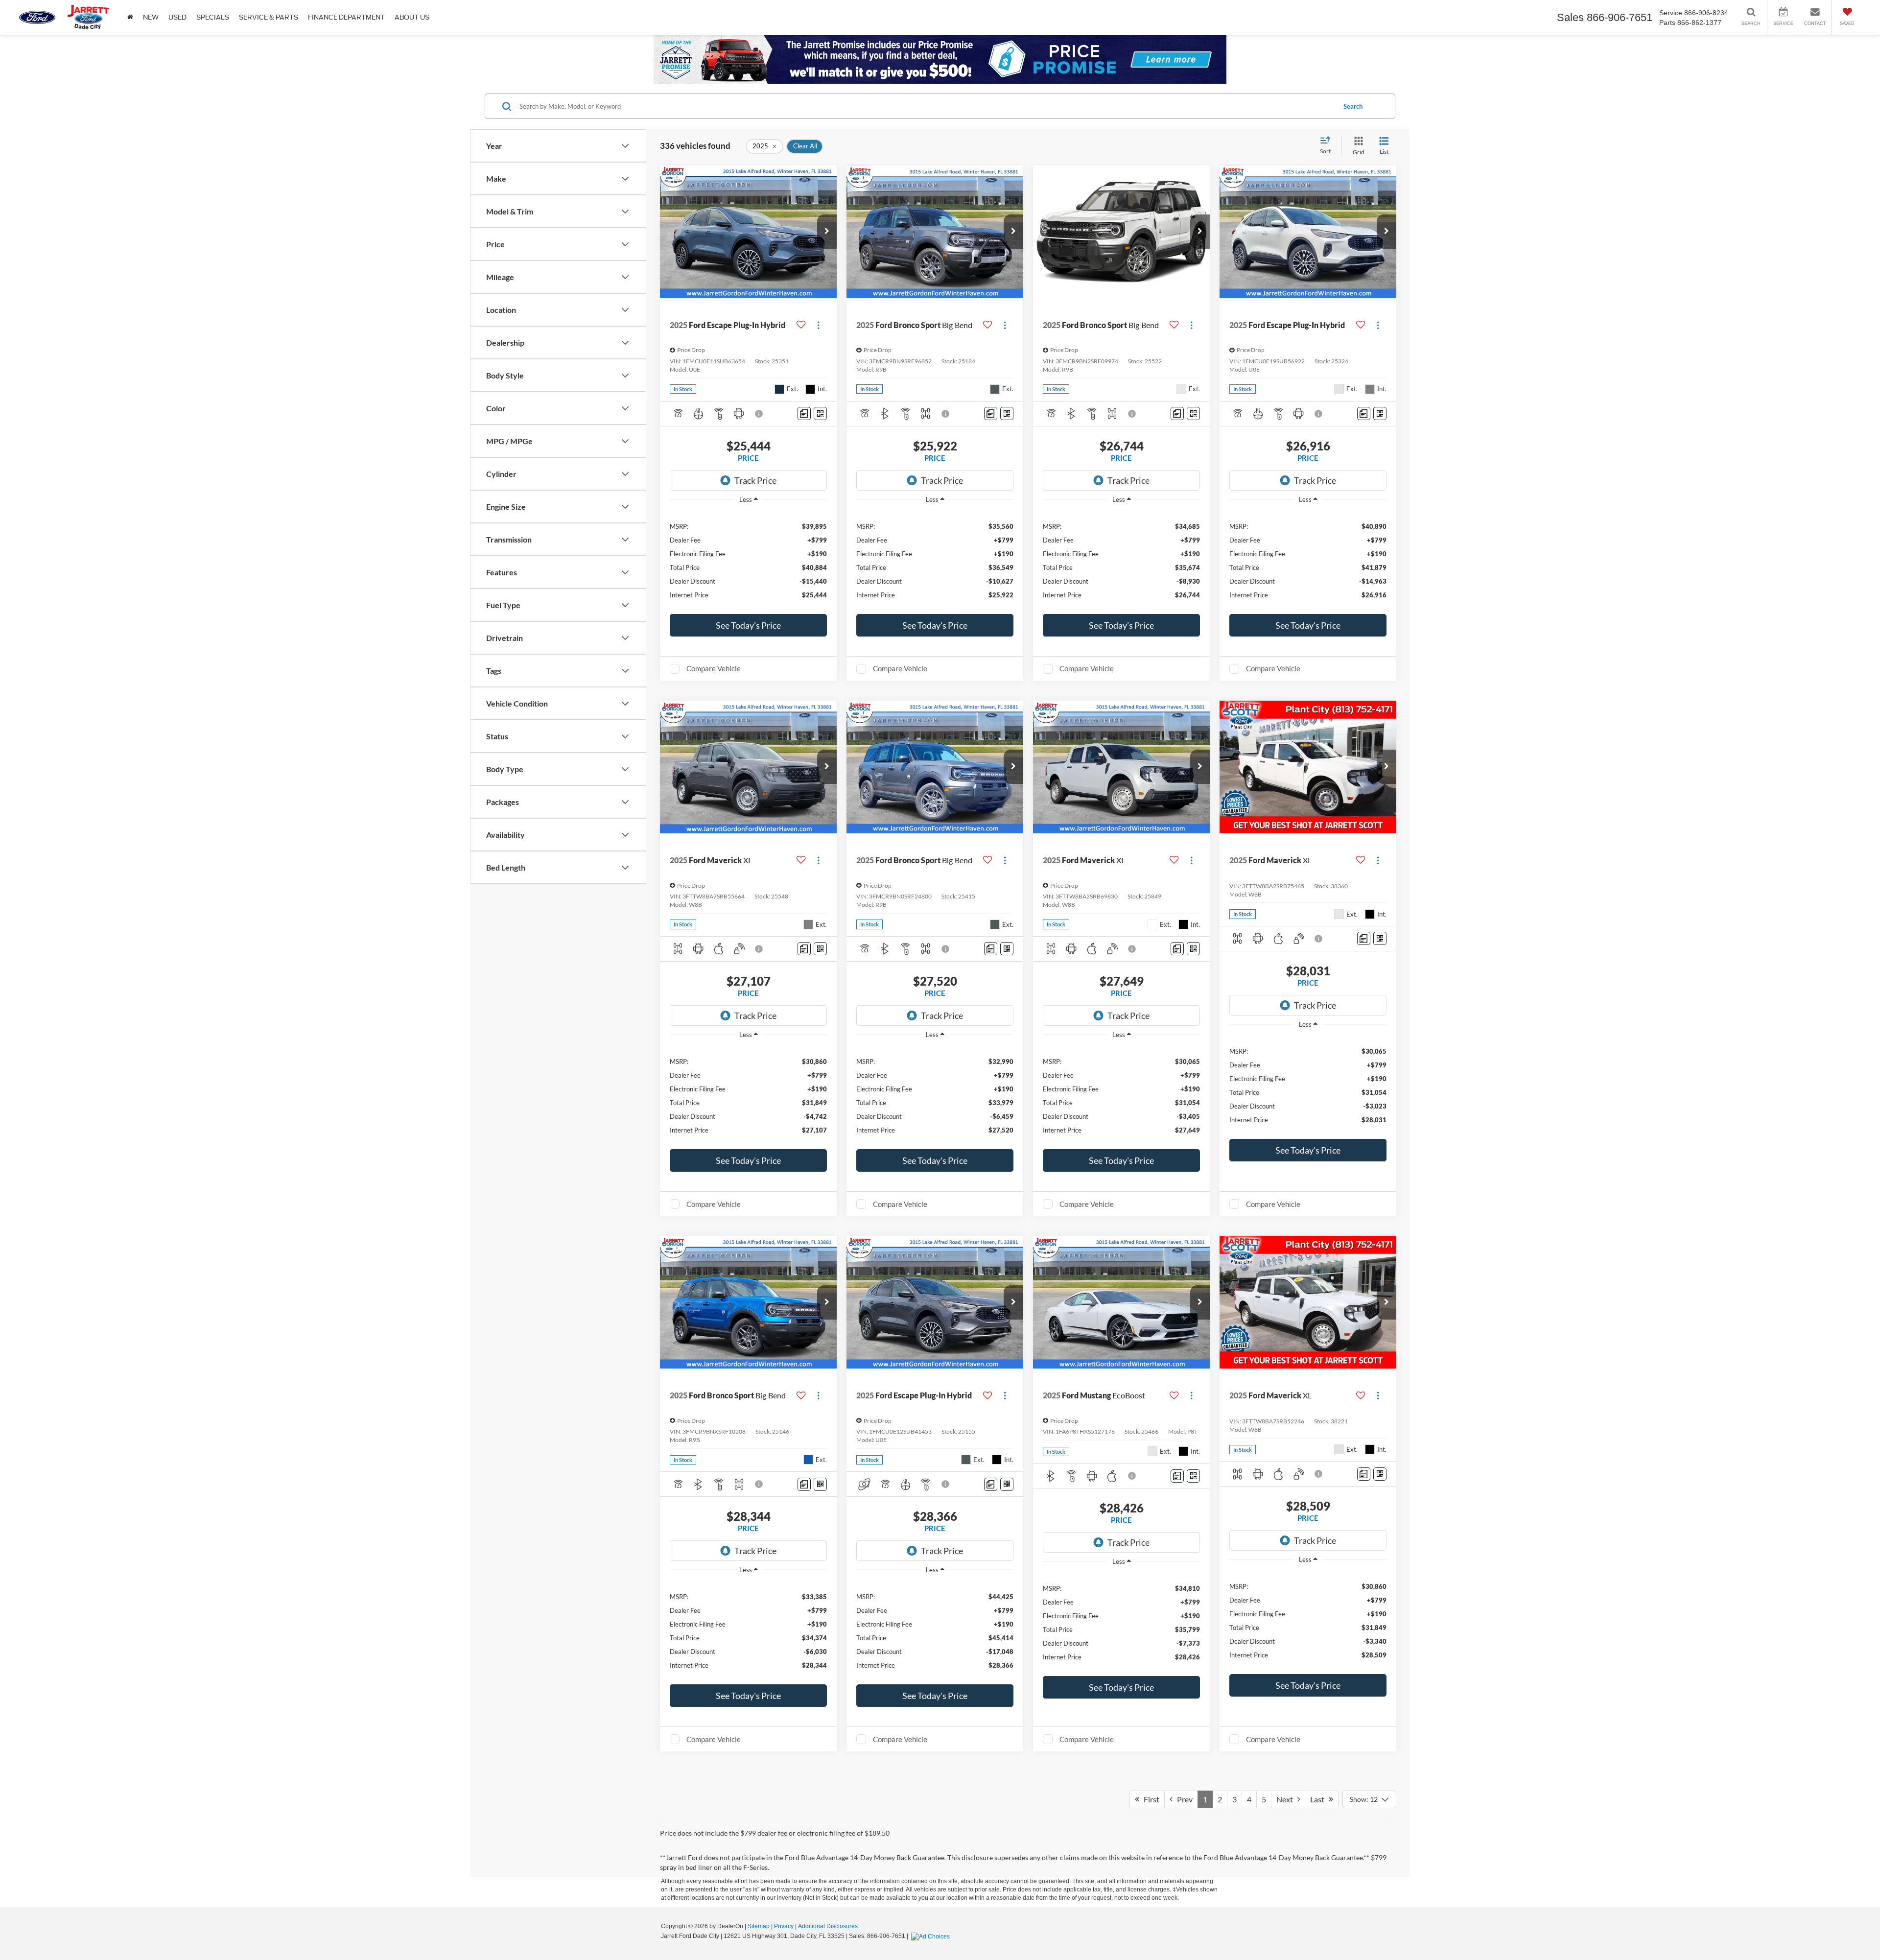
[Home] (130, 17)
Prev (1183, 1799)
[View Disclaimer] (759, 414)
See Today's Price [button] (748, 625)
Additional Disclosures (828, 1926)
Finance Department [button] (346, 17)
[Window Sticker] (820, 413)
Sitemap (759, 1926)
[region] (748, 560)
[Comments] (804, 413)
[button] (827, 232)
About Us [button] (412, 17)
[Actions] (818, 325)
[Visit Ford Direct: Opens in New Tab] (932, 1936)
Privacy (784, 1926)
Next (1287, 1799)
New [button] (151, 17)
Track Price (755, 480)
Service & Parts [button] (269, 17)
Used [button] (177, 17)
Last (1319, 1799)
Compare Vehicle (714, 668)
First (1149, 1799)
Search (1353, 106)
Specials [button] (213, 17)
